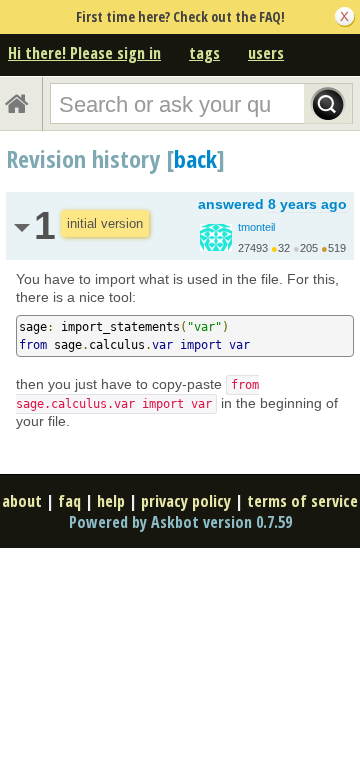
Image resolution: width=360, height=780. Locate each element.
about (22, 501)
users (266, 53)
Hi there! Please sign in (84, 53)
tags (204, 53)
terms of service (302, 501)
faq (69, 501)
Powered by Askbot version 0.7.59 (180, 522)
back (195, 158)
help (111, 501)
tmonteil (256, 227)
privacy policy (186, 501)
